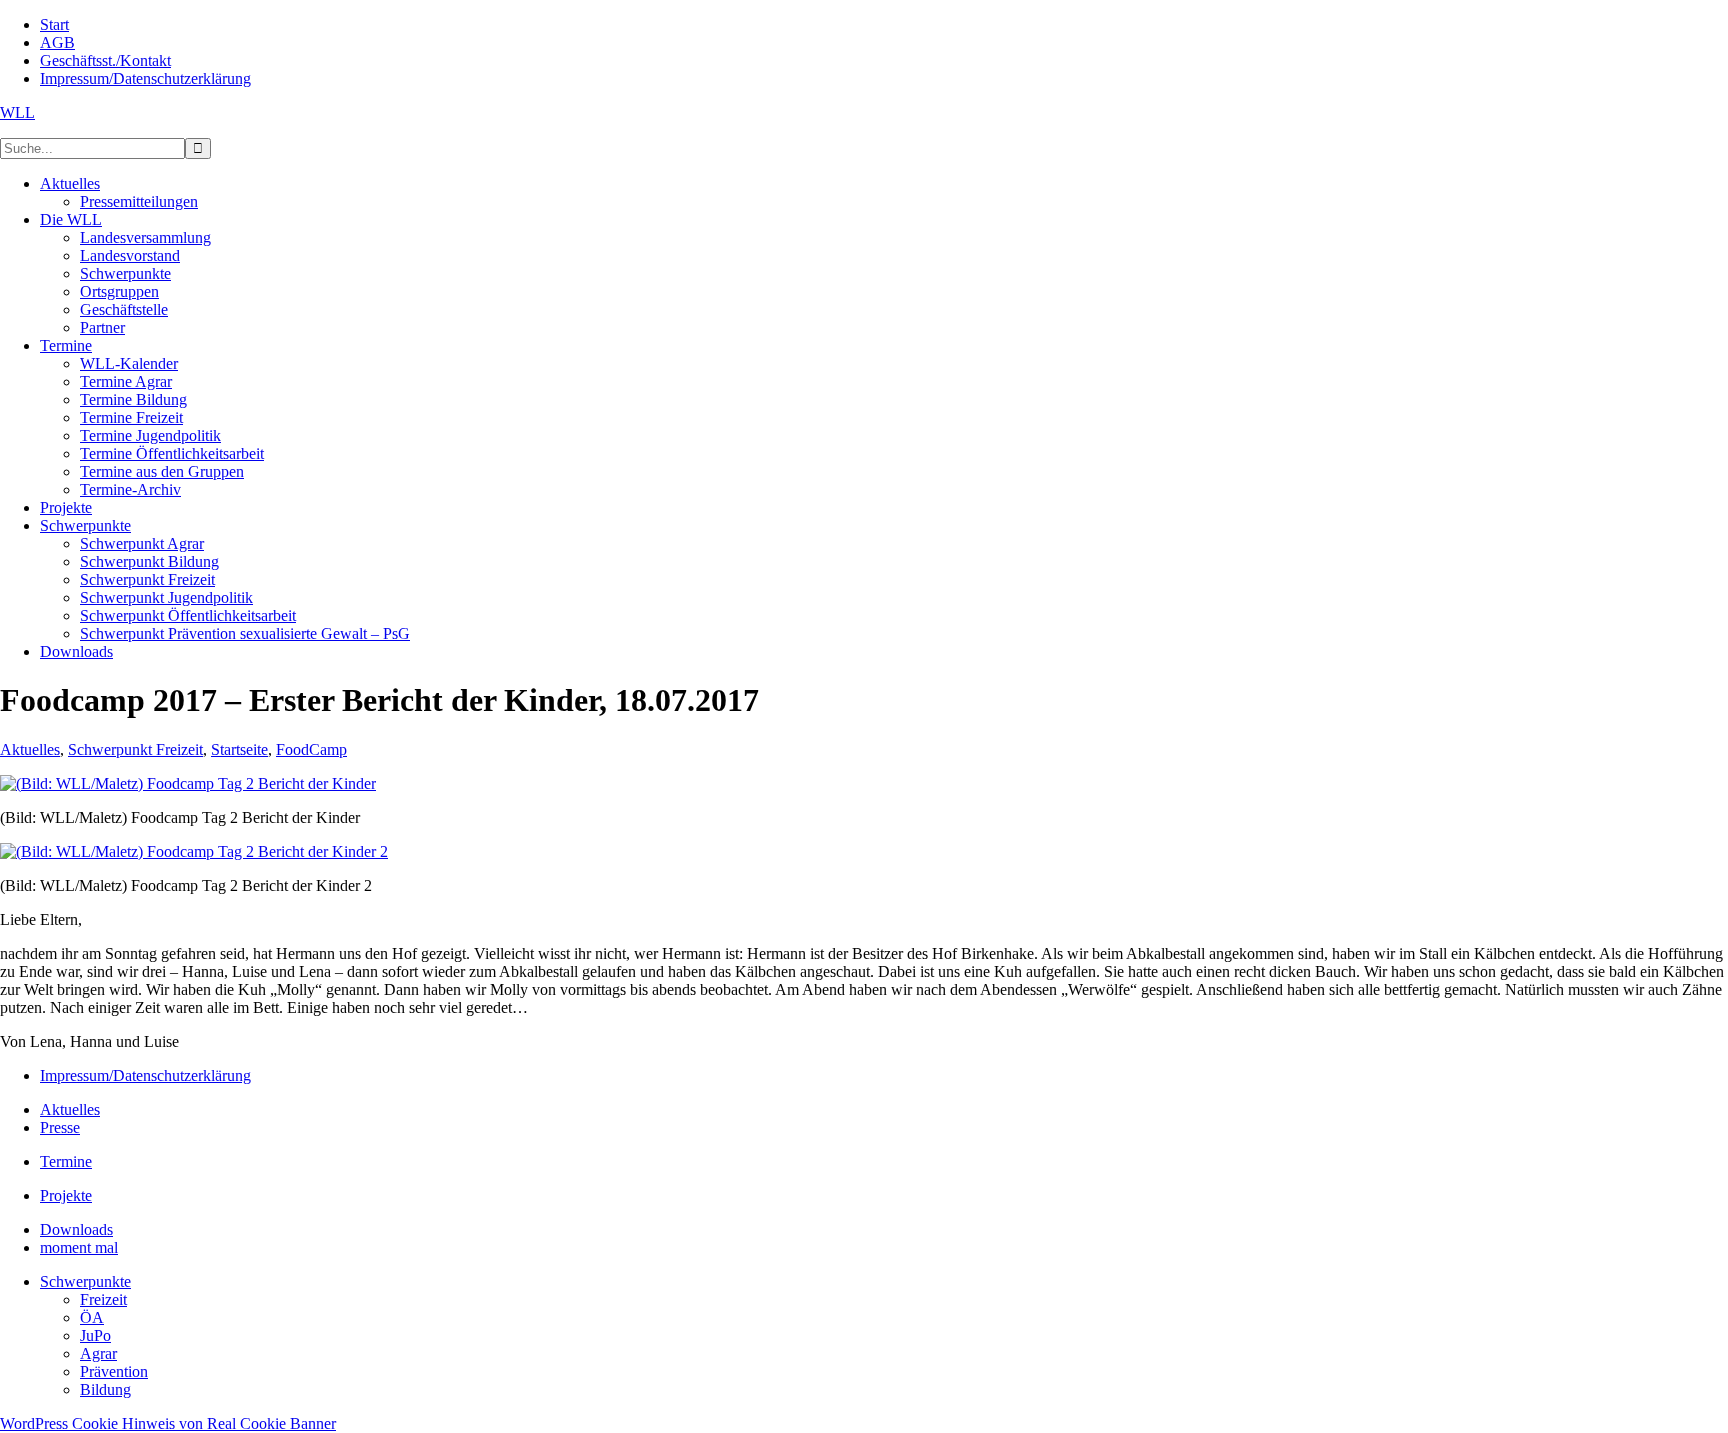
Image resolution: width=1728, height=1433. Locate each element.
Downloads (76, 1229)
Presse (60, 1127)
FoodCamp (311, 749)
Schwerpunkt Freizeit (135, 749)
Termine (66, 1161)
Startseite (239, 749)
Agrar (98, 1353)
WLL (17, 112)
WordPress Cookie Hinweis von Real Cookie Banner (168, 1423)
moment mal (79, 1247)
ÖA (92, 1317)
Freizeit (103, 1299)
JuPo (95, 1335)
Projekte (66, 1195)
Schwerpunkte (85, 1281)
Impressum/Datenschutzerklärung (145, 1075)
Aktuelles (30, 749)
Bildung (105, 1389)
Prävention (114, 1371)
